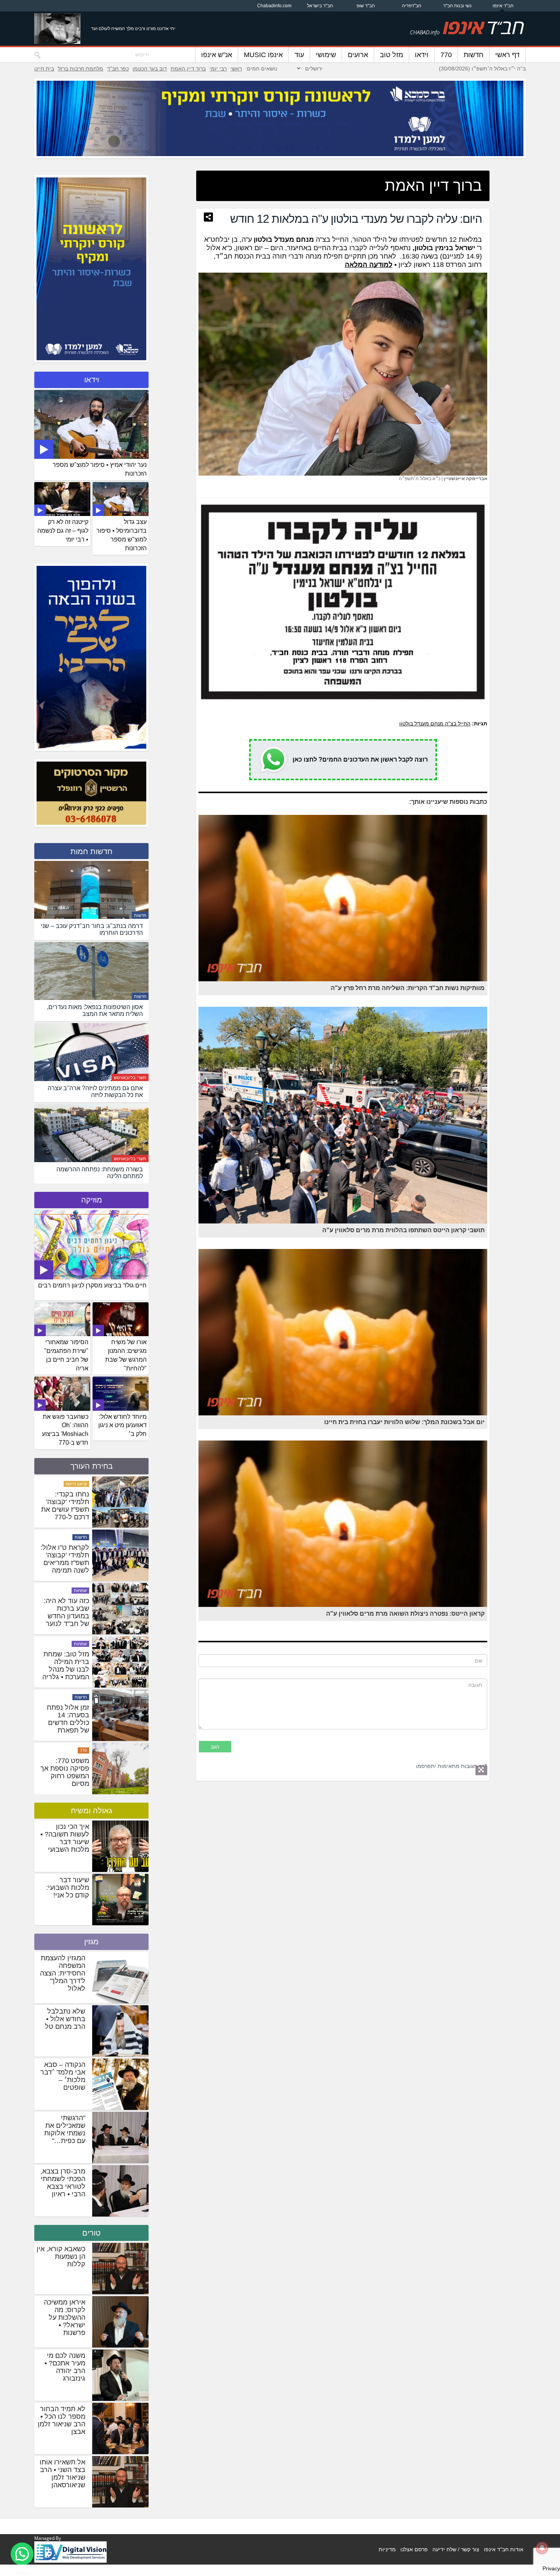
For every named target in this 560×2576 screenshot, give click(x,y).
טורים (91, 2233)
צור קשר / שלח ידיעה (456, 2549)
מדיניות (387, 2549)
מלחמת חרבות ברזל (81, 69)
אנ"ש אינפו (217, 55)
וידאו (422, 55)
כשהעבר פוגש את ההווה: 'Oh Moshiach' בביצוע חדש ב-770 (65, 1430)
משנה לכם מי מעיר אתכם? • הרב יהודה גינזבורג (65, 2367)
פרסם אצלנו (414, 2549)
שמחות (80, 1697)
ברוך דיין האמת (188, 69)
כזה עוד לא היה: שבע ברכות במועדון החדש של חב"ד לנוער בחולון (66, 1723)
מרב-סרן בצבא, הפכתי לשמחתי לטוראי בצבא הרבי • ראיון (63, 2183)
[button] (22, 2554)
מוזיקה (92, 1200)
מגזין (91, 1942)
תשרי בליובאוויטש (130, 1078)
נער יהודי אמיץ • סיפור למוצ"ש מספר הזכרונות (100, 469)
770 (446, 55)
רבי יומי (218, 69)
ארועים (358, 55)
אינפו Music (263, 55)
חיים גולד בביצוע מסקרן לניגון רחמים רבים (92, 1285)
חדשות (474, 55)
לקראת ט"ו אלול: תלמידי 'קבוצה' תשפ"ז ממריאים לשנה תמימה (65, 1666)
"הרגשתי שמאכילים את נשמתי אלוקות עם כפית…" (65, 2129)
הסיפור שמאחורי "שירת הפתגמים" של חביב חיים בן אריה (66, 1355)
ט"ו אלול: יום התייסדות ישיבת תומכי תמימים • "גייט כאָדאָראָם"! (65, 1506)
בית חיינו (44, 69)
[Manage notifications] (542, 2548)
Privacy (551, 2568)
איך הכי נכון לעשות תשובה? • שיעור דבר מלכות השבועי (65, 1838)
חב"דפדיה (412, 6)
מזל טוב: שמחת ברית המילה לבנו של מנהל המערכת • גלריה (66, 1772)
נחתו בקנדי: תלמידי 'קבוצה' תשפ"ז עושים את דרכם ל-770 (65, 1612)
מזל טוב (391, 55)
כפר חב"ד (118, 69)
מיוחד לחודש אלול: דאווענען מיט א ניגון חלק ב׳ (122, 1425)
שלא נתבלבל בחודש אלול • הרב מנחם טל (65, 2019)
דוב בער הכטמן (150, 69)
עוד (299, 55)
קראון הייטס (76, 1591)
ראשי (236, 69)
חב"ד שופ (366, 6)
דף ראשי (507, 55)
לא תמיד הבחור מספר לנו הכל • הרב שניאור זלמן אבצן (62, 2420)
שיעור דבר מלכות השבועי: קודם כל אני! (68, 1888)
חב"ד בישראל (320, 6)
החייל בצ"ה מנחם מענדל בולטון (435, 723)
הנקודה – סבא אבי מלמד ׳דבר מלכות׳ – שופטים (63, 2076)
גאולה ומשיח (91, 1811)
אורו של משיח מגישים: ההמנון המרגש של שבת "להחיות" (126, 1355)
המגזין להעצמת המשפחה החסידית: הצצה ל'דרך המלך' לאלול (63, 1973)
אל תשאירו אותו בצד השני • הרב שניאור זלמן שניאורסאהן (62, 2474)
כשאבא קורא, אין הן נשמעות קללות (61, 2257)
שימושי (326, 55)
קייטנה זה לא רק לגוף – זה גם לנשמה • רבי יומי (63, 531)
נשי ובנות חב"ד (457, 6)
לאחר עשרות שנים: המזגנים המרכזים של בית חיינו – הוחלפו (65, 1559)
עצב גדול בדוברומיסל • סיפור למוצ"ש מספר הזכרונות (122, 535)
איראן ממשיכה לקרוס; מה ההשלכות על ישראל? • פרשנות (65, 2317)
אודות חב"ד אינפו (504, 2549)
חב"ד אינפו (503, 6)
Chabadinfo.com (274, 6)
